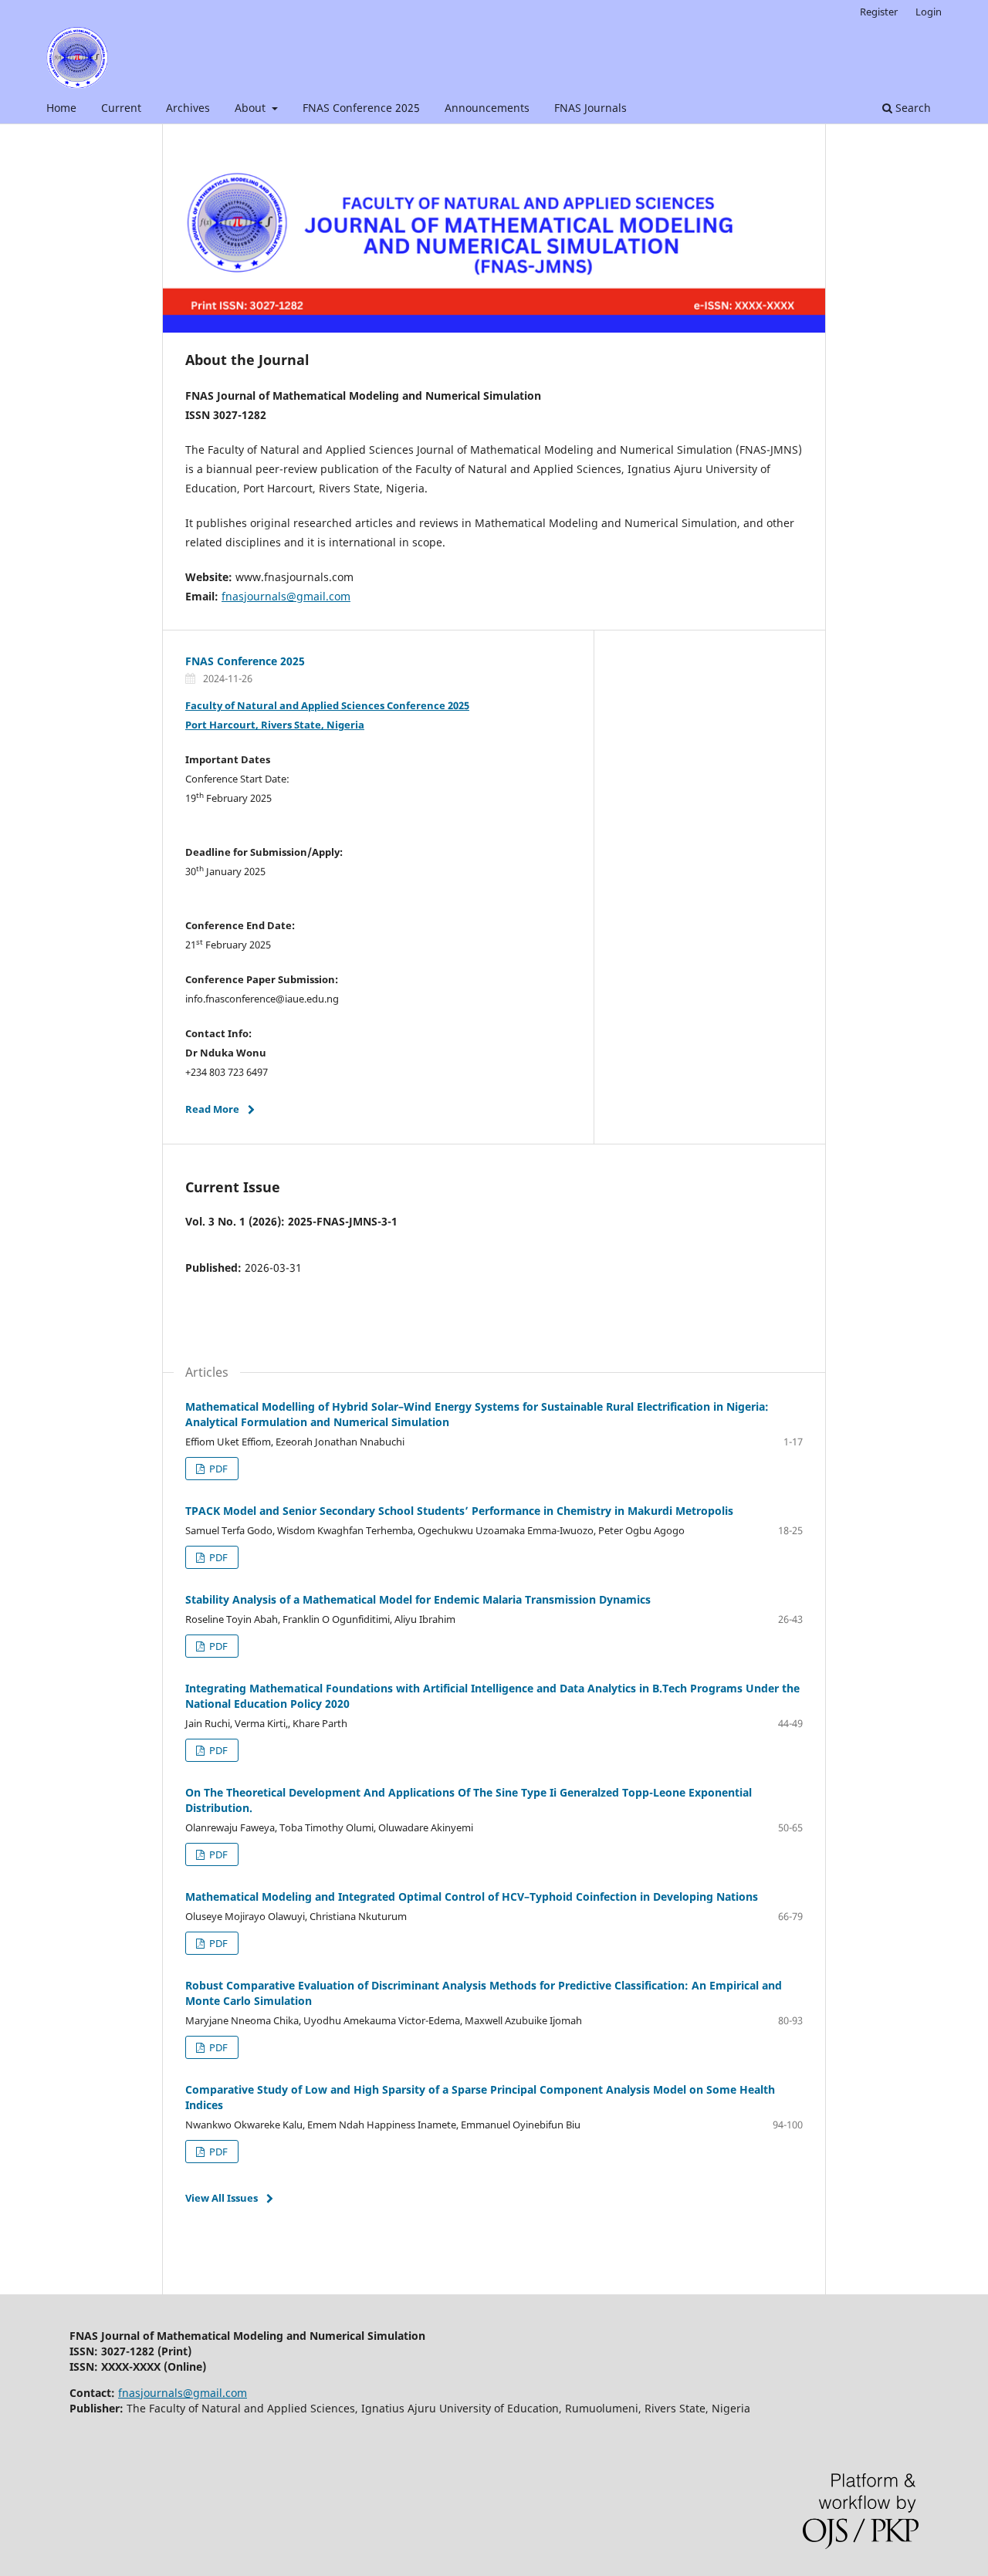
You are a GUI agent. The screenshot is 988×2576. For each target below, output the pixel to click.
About (252, 108)
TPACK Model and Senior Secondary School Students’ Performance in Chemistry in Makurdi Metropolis (459, 1511)
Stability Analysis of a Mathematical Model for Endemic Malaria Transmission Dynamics (418, 1599)
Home (61, 108)
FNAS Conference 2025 (361, 108)
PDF (217, 1469)
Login (929, 12)
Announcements (487, 108)
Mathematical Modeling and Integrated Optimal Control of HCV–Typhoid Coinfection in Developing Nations (472, 1897)
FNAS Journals (590, 108)
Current (121, 108)
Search (912, 108)
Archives (188, 108)
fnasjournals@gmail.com (286, 596)
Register (879, 12)
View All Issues (222, 2198)
